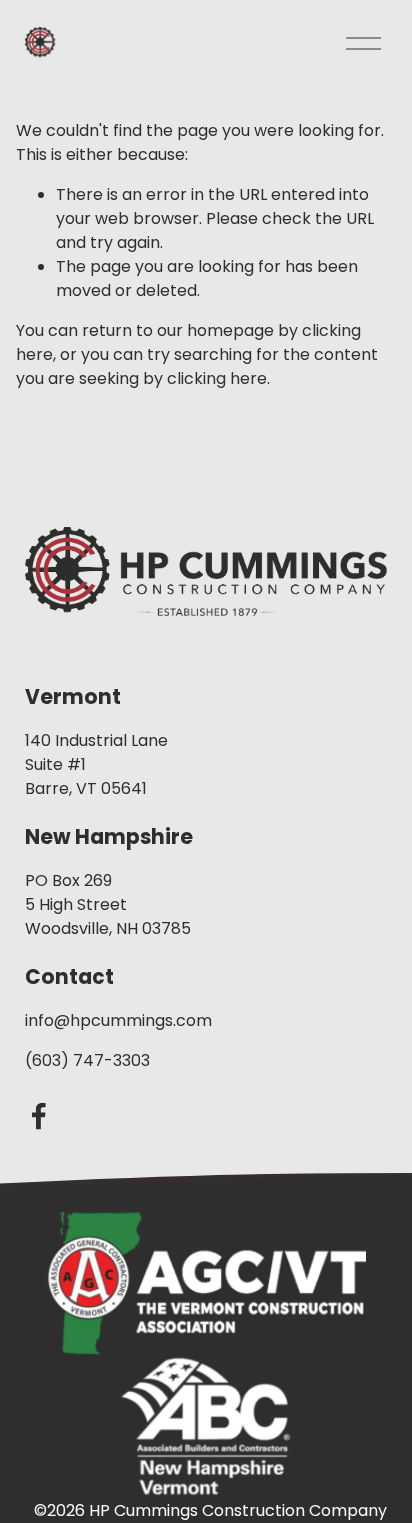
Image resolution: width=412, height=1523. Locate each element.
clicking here (217, 378)
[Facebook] (39, 1116)
